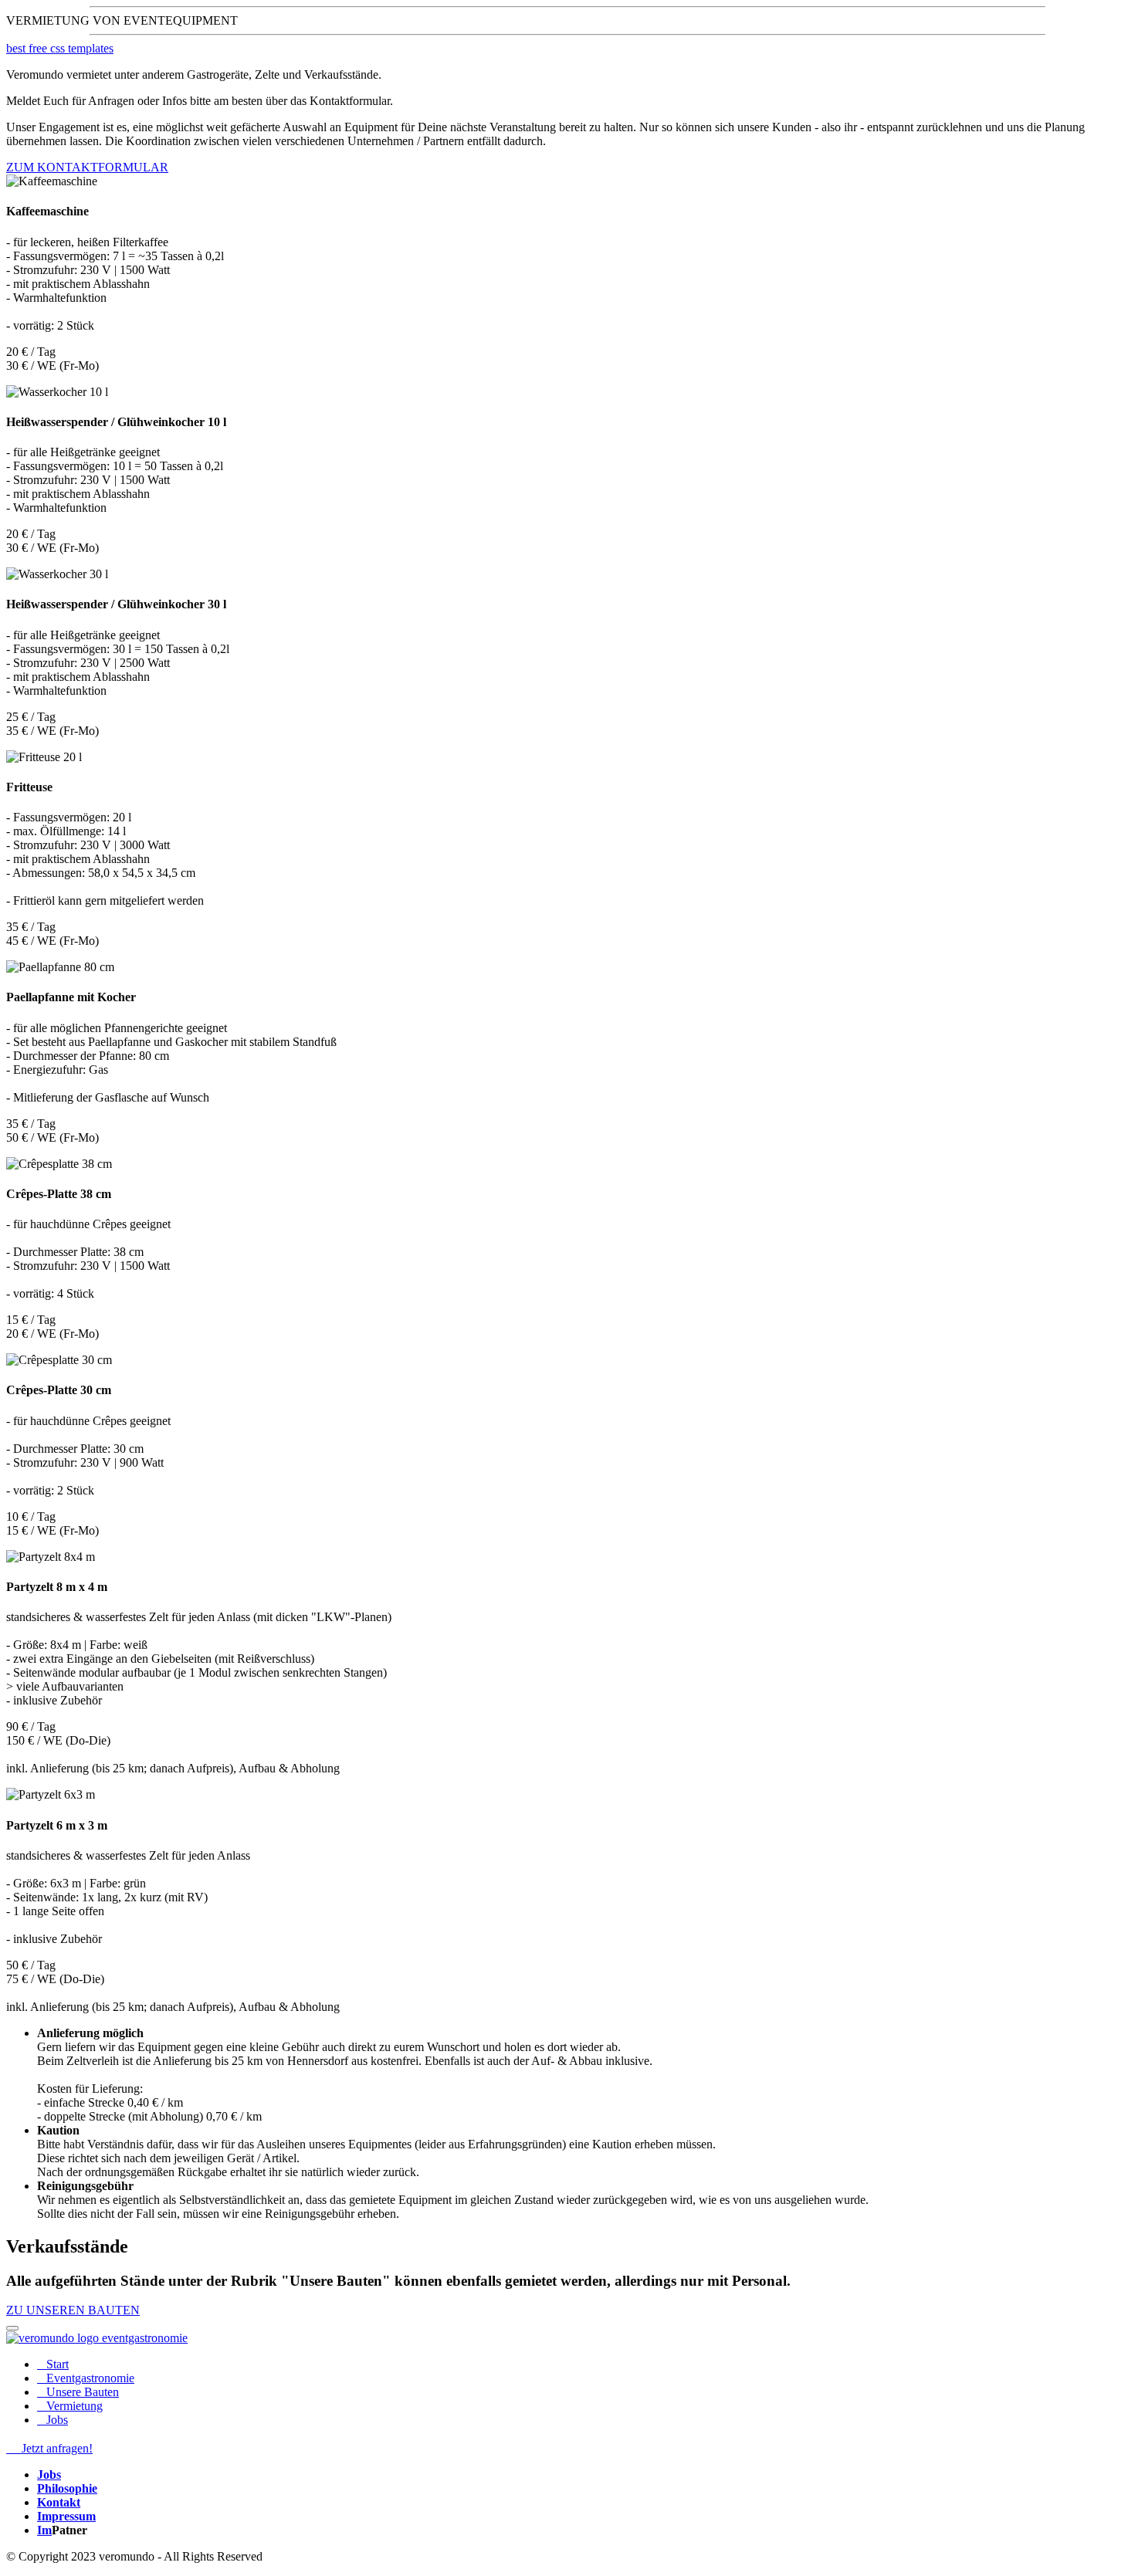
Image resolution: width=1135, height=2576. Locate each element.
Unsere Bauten (81, 2392)
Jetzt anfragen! (56, 2448)
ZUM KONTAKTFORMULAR (87, 167)
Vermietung (73, 2406)
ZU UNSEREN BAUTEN (73, 2310)
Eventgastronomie (89, 2378)
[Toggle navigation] (12, 2328)
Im (44, 2530)
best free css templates (60, 48)
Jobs (56, 2420)
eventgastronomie (145, 2338)
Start (56, 2364)
